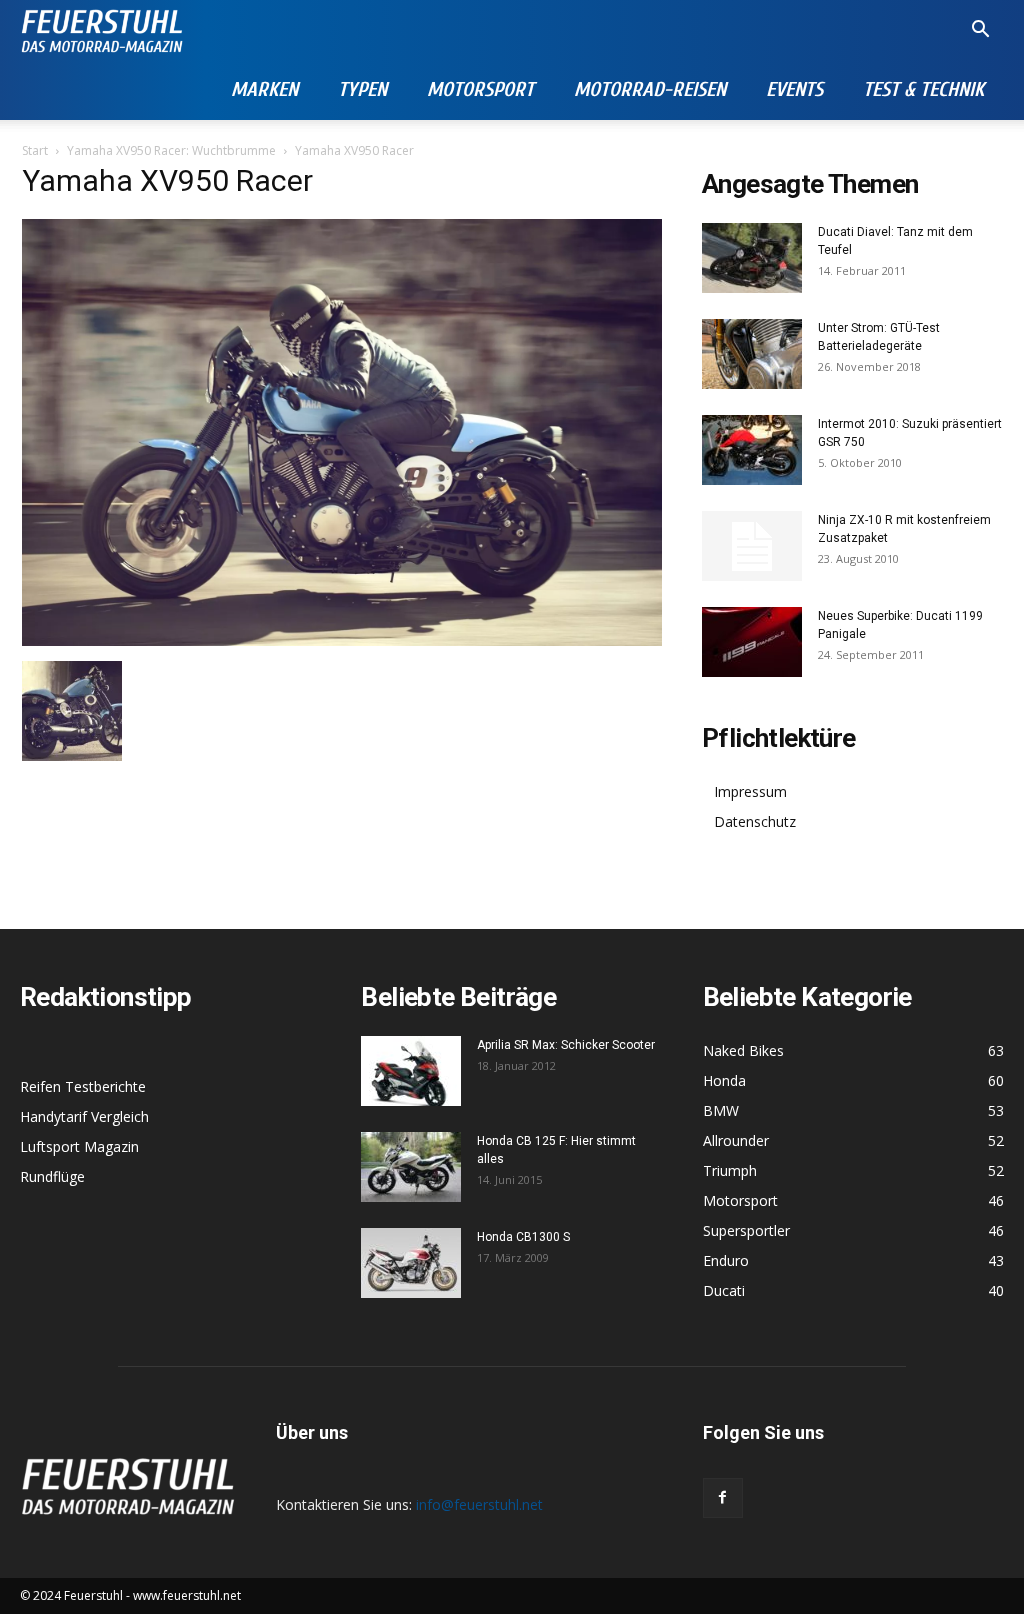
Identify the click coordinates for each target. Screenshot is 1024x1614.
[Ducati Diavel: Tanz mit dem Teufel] (752, 258)
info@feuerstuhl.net (479, 1504)
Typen (362, 89)
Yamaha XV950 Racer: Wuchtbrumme (171, 150)
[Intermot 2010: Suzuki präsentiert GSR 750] (752, 450)
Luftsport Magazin (79, 1146)
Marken (264, 89)
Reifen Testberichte (83, 1086)
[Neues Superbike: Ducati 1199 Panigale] (752, 642)
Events (794, 89)
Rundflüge (52, 1176)
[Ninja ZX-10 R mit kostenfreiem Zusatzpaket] (752, 546)
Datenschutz (755, 821)
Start (35, 150)
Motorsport (480, 89)
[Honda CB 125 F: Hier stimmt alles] (411, 1167)
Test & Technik (923, 89)
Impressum (750, 791)
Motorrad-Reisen (650, 89)
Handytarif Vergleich (84, 1116)
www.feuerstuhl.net (187, 1595)
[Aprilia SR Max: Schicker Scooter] (411, 1071)
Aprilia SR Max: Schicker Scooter (566, 1045)
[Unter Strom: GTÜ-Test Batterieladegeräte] (752, 354)
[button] (980, 31)
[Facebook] (723, 1498)
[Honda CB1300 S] (411, 1263)
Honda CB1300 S (523, 1237)
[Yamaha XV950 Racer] (342, 640)
